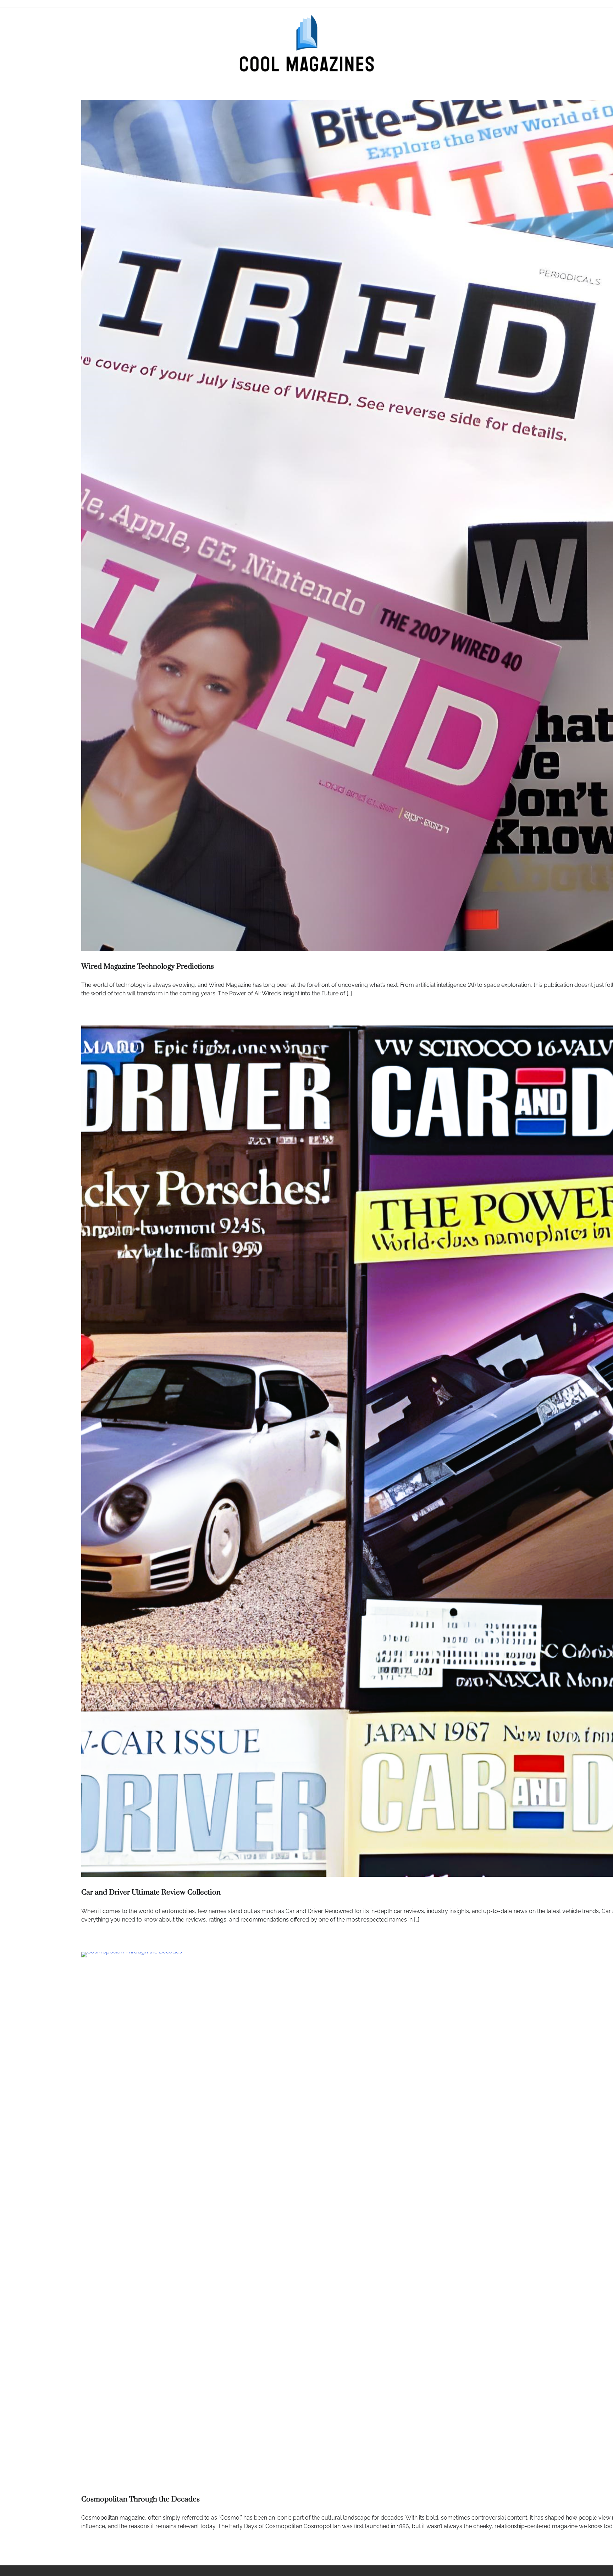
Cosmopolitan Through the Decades (140, 2499)
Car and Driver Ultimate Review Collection (151, 1892)
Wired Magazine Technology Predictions (148, 967)
